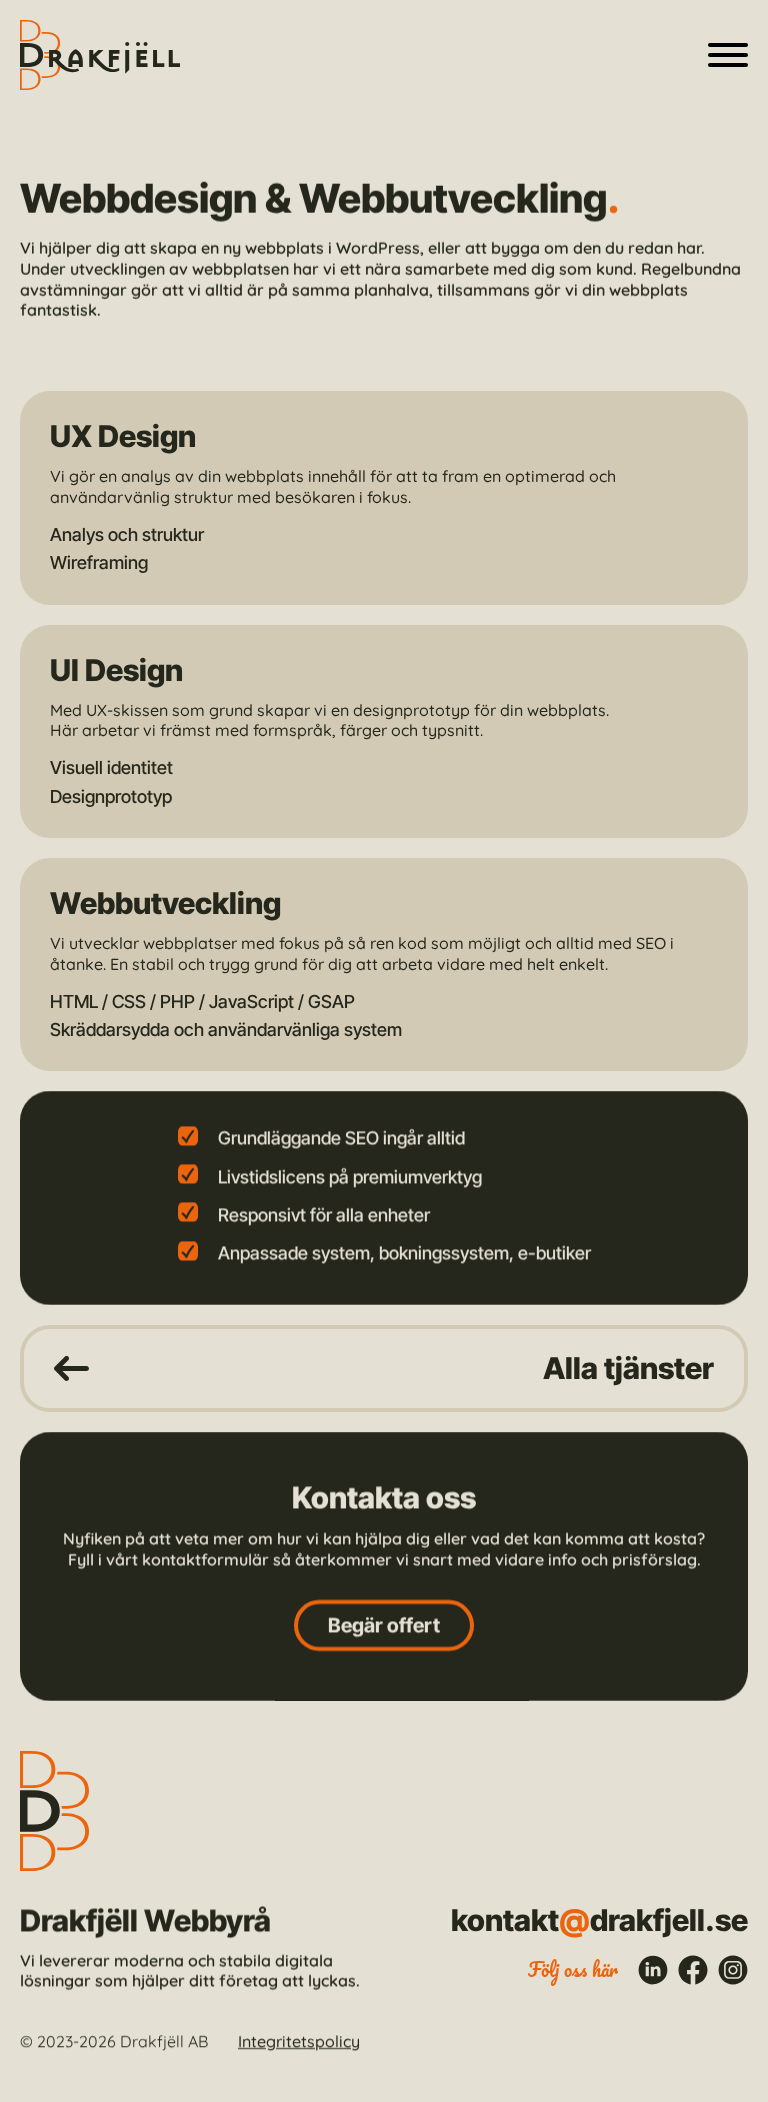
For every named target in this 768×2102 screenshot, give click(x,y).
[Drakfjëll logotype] (100, 55)
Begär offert (384, 1624)
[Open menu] (728, 55)
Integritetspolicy (299, 2041)
